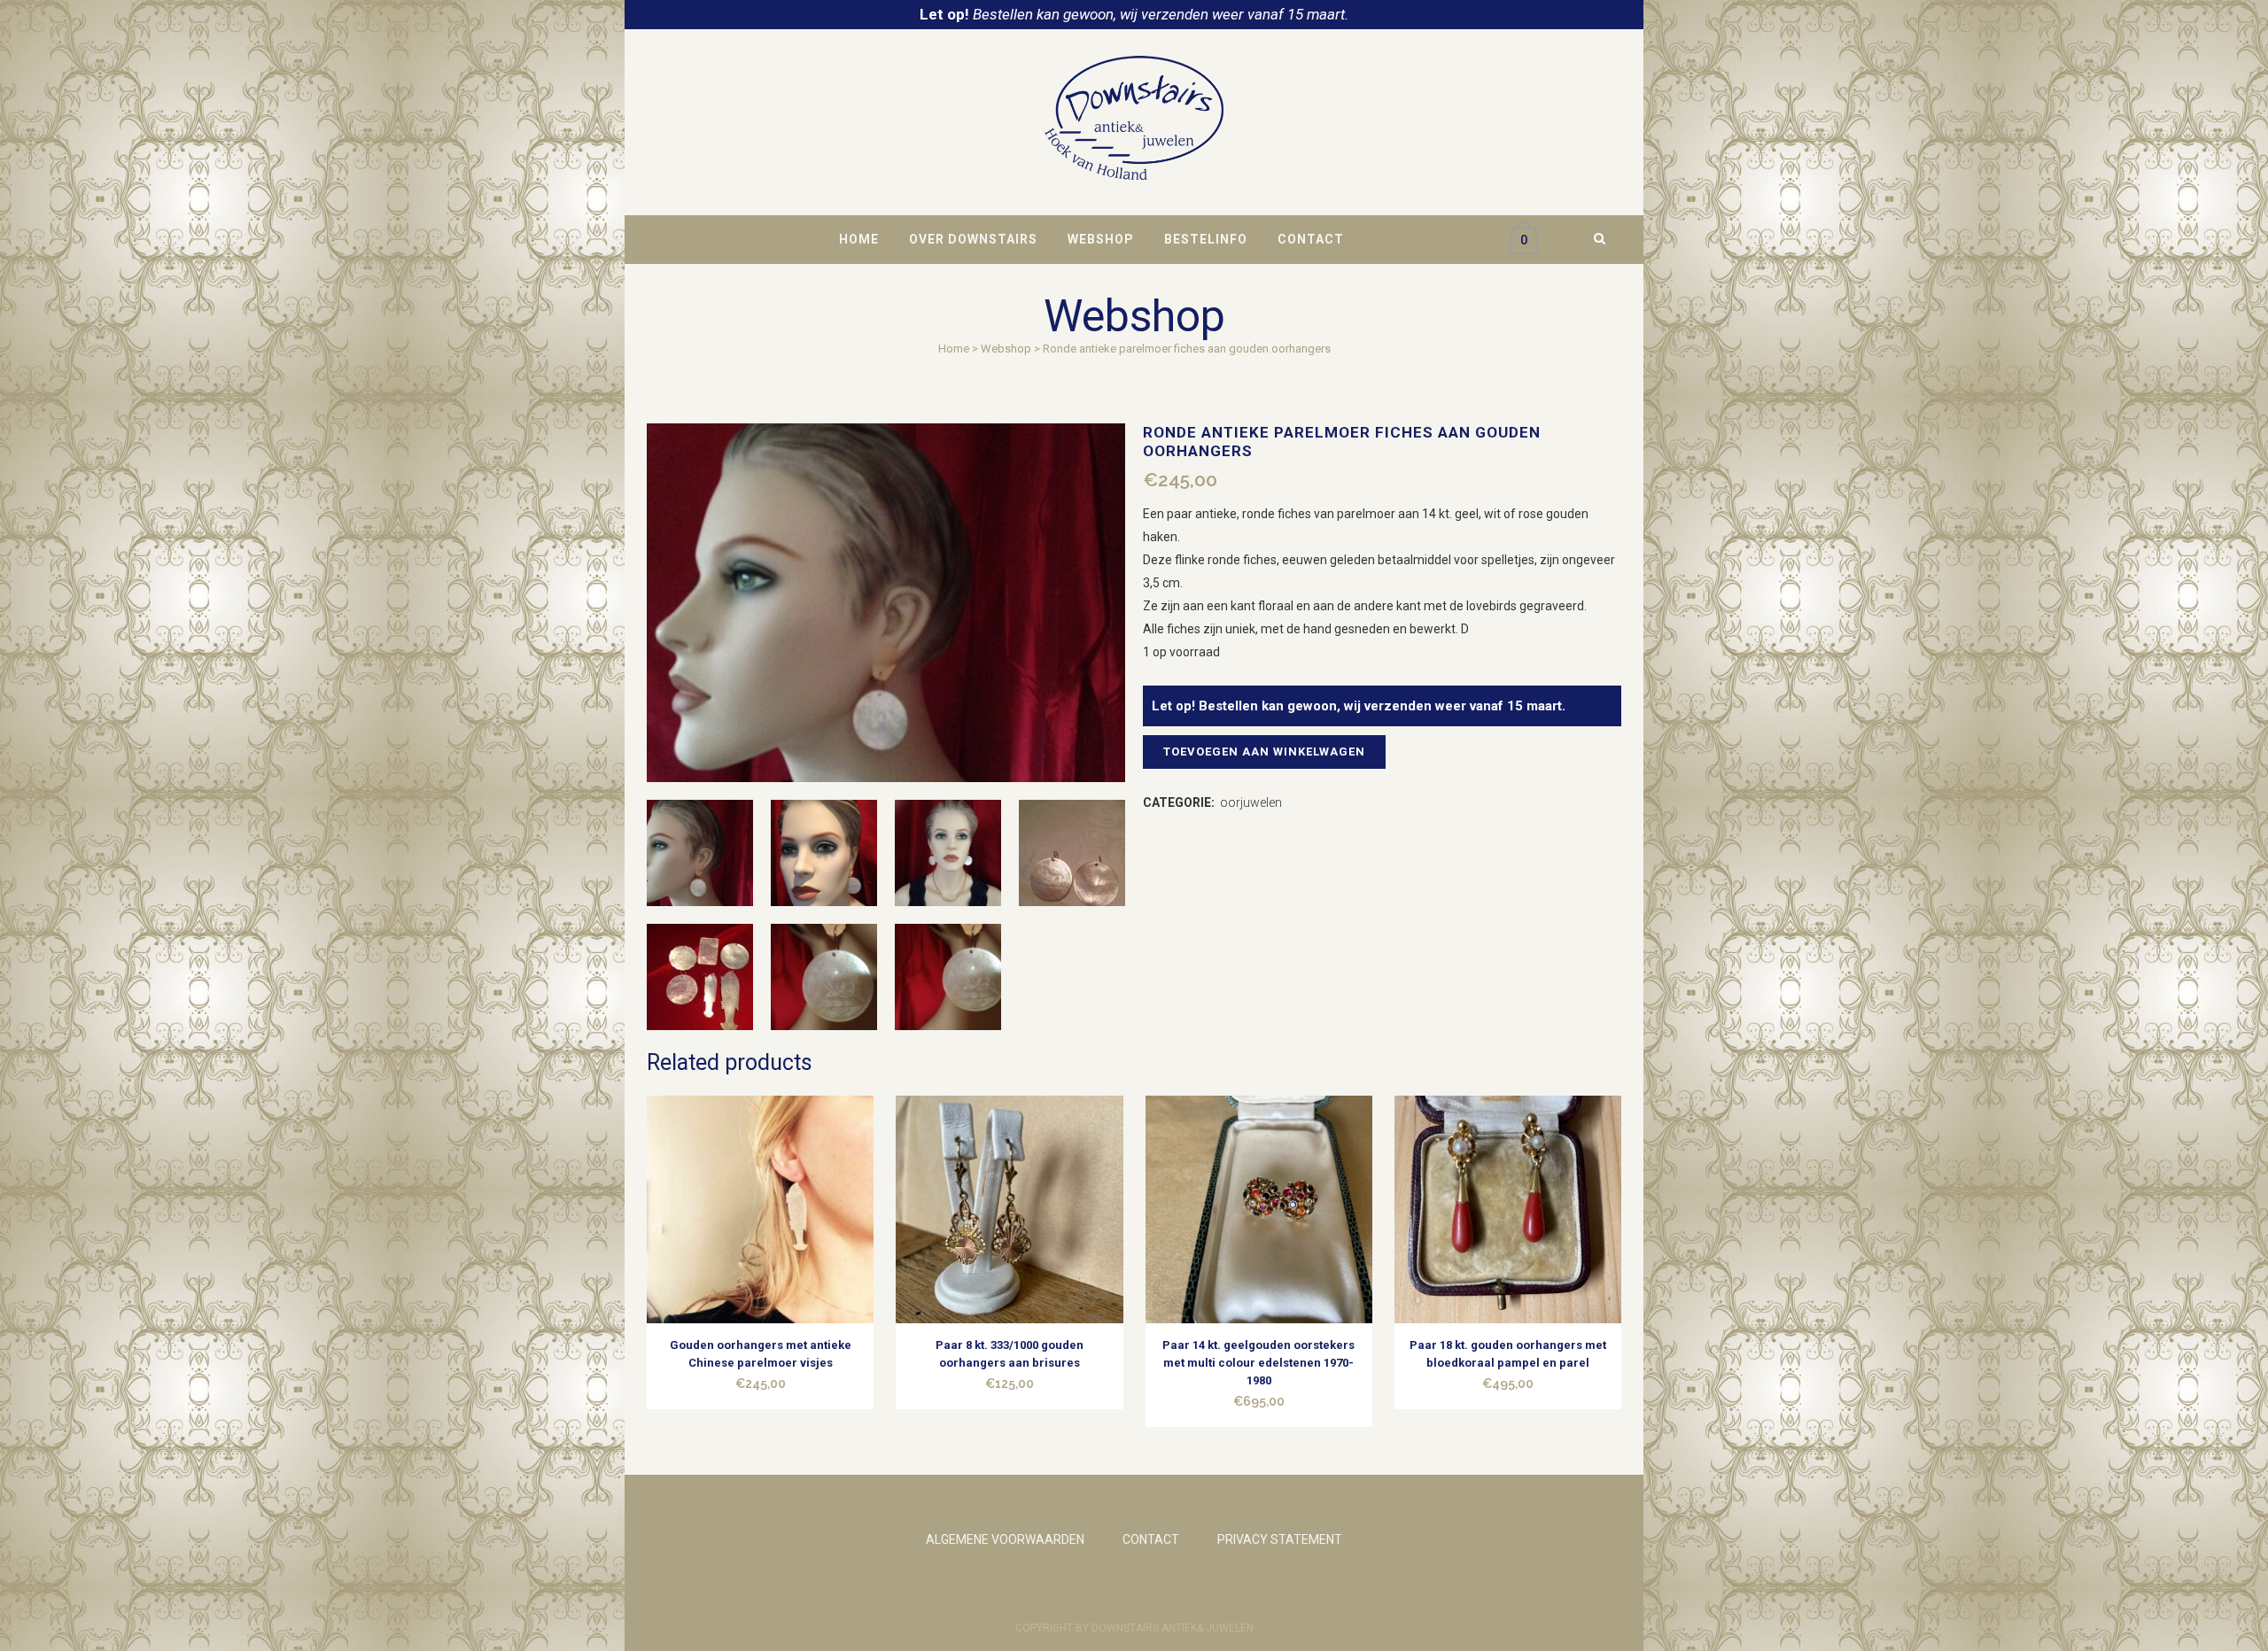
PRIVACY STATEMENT (1280, 1539)
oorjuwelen (1251, 802)
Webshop (1006, 349)
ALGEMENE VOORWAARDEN (1005, 1539)
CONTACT (1151, 1539)
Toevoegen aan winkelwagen (1264, 752)
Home (954, 349)
